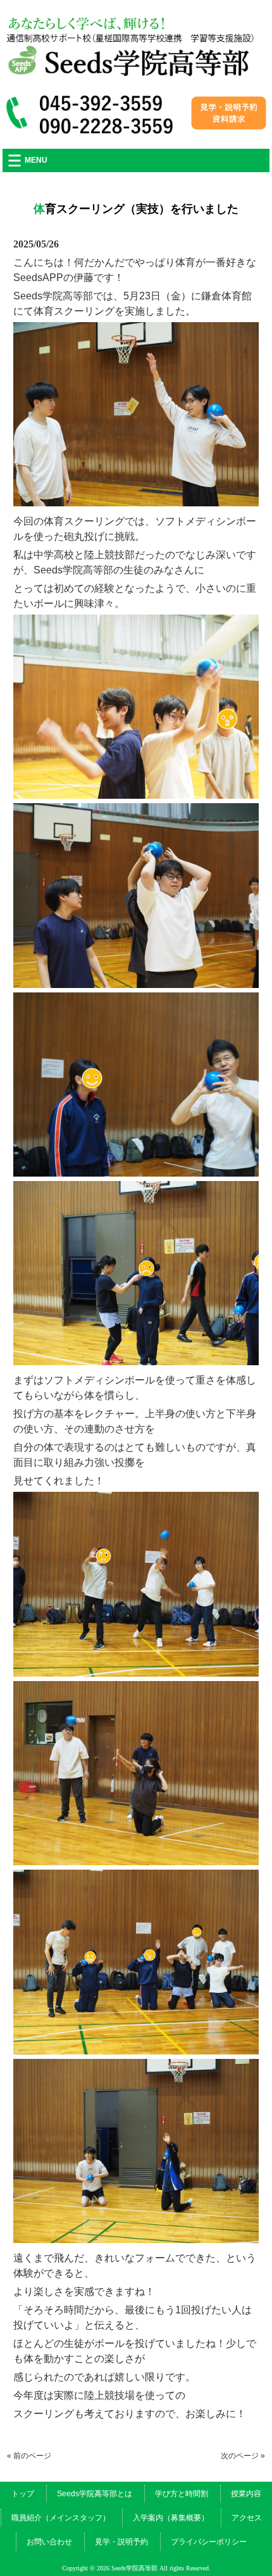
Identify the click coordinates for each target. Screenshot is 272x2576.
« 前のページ (29, 2456)
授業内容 (246, 2494)
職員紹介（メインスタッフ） (61, 2518)
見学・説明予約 (121, 2542)
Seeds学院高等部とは (95, 2494)
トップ (23, 2494)
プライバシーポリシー (209, 2542)
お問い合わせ (49, 2542)
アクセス (247, 2518)
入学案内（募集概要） (171, 2518)
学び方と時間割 (182, 2494)
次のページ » (243, 2456)
